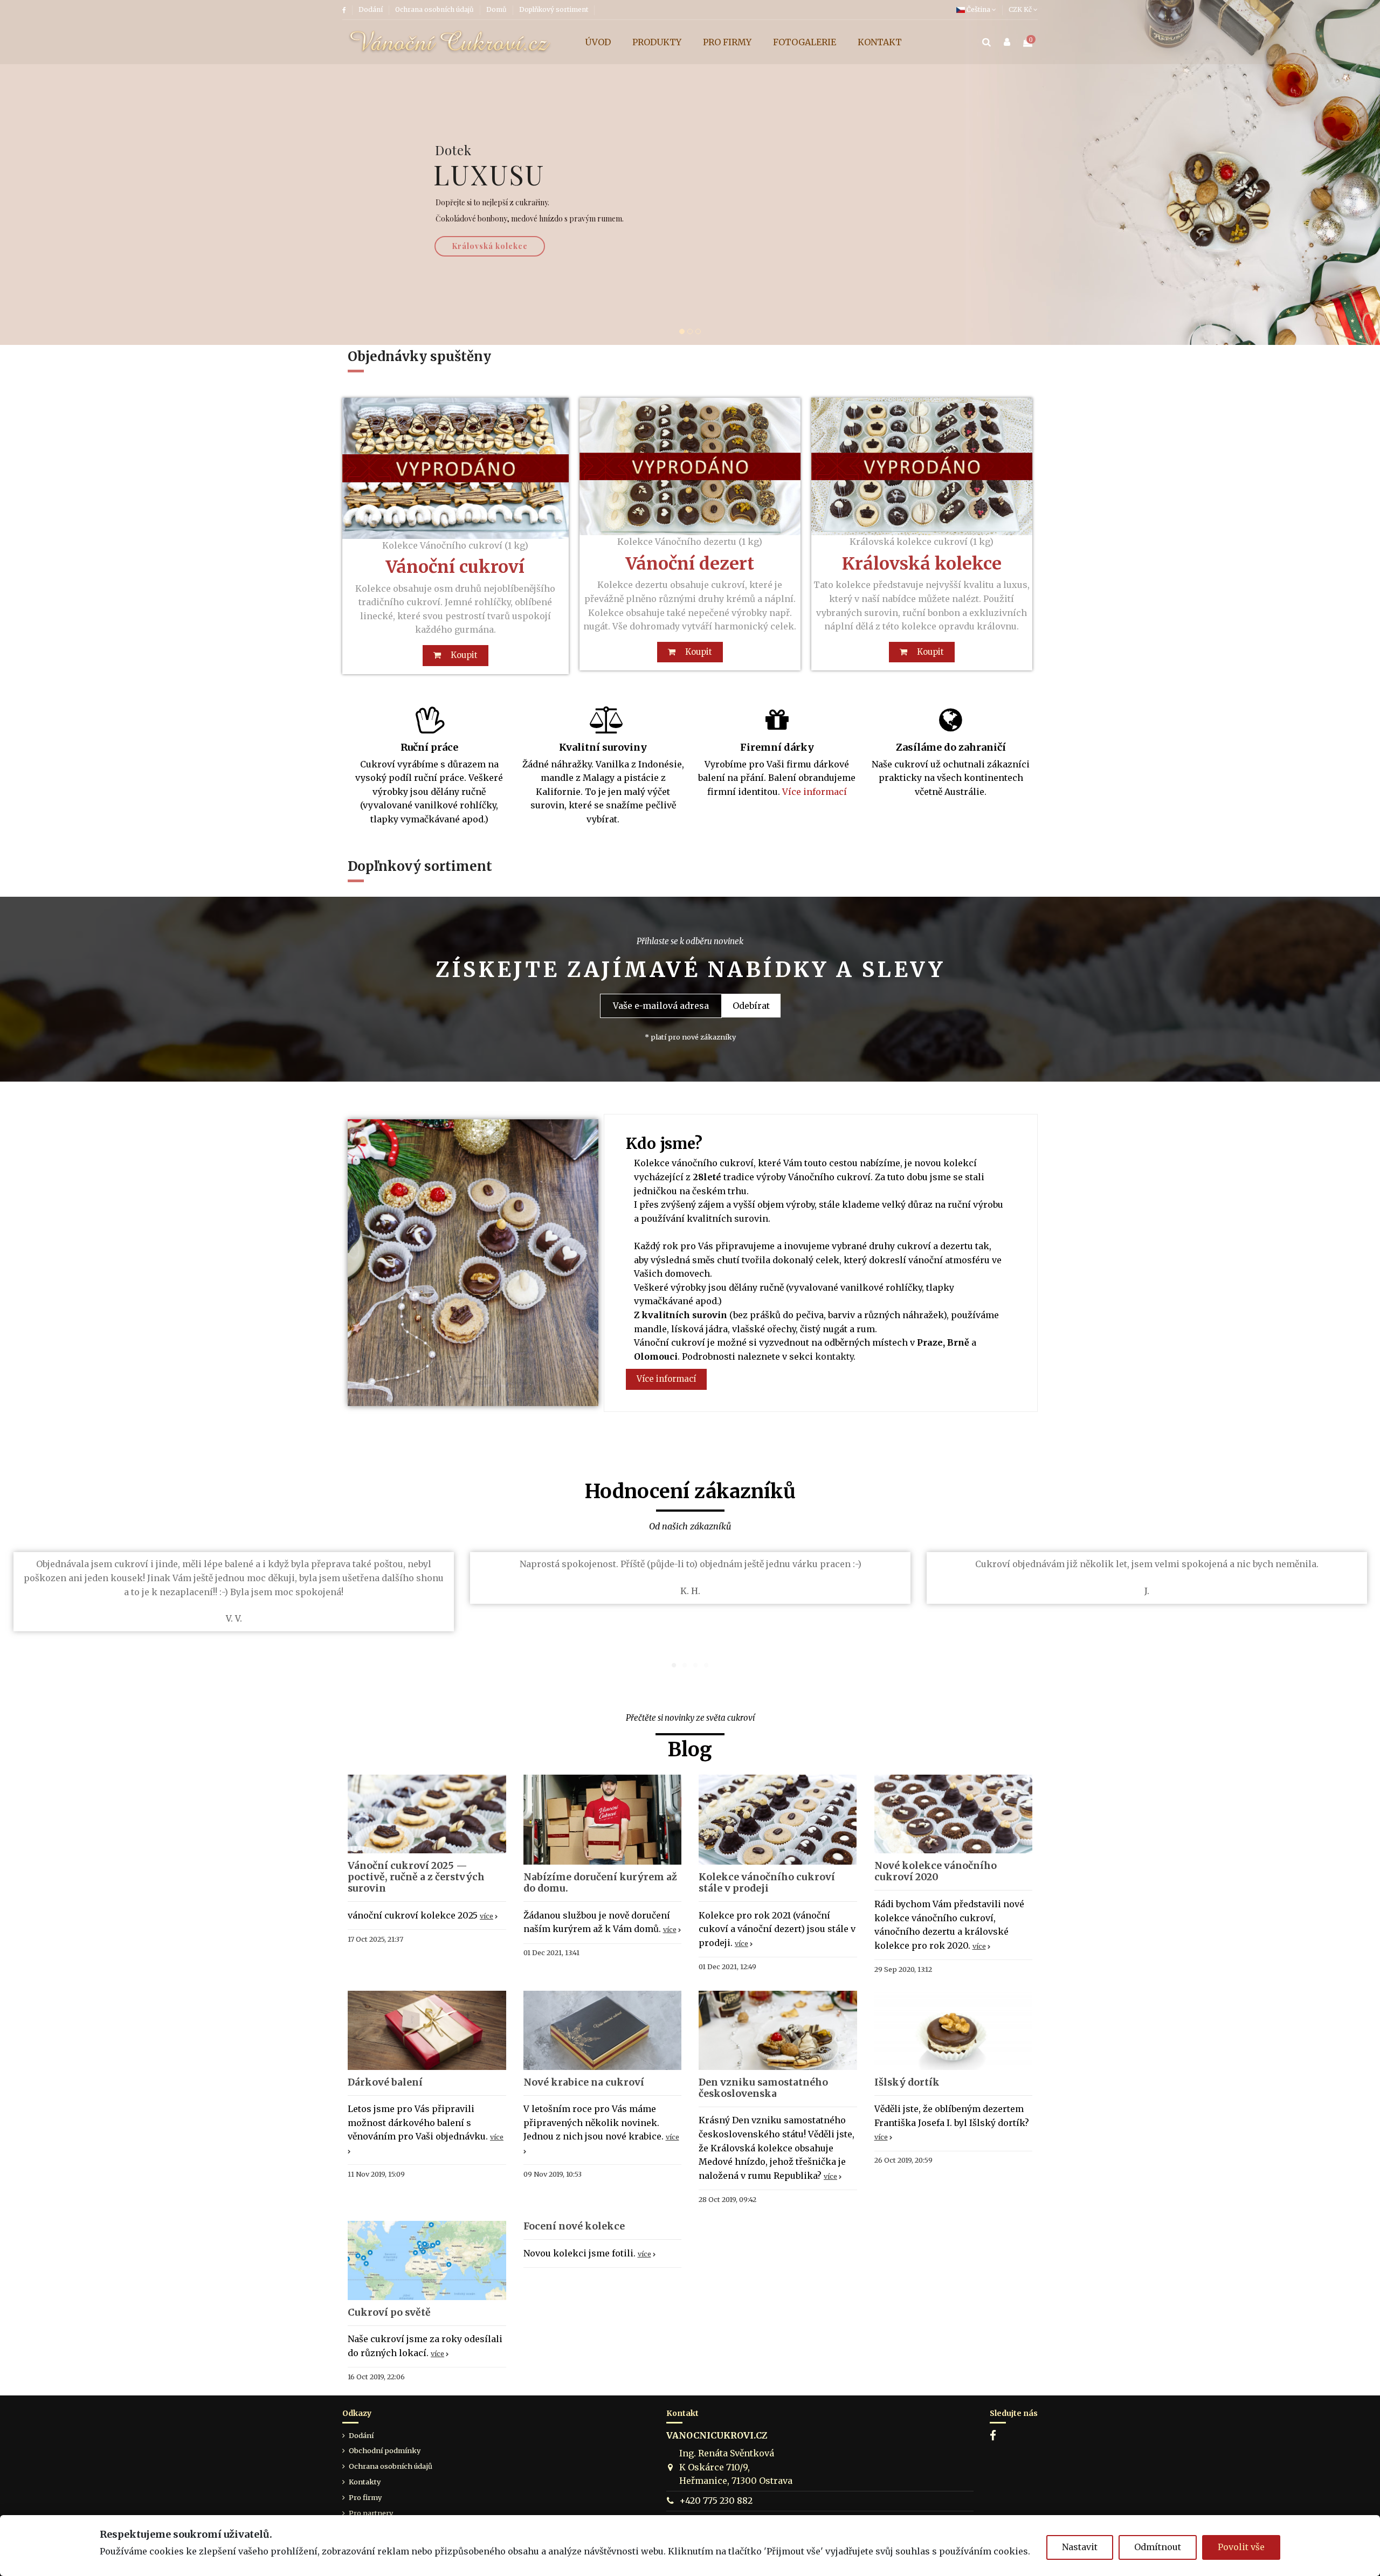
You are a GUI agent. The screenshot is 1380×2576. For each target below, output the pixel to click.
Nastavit (1080, 2547)
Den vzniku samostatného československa (763, 2088)
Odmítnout (1158, 2547)
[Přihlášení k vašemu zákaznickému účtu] (1007, 43)
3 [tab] (695, 1665)
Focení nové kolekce (574, 2226)
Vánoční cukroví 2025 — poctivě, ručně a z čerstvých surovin (416, 1877)
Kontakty (365, 2482)
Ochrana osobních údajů (435, 9)
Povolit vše (1241, 2547)
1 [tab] (674, 1665)
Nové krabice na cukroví (584, 2082)
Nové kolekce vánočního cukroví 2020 (936, 1871)
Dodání (371, 9)
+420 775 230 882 (716, 2501)
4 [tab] (706, 1665)
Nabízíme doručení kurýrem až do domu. (600, 1883)
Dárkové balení (385, 2082)
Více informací (815, 792)
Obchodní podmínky (385, 2450)
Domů (497, 9)
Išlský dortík (907, 2082)
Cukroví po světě (389, 2312)
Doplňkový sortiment (554, 9)
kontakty (834, 1356)
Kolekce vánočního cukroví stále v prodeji (767, 1883)
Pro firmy (365, 2497)
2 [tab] (685, 1665)
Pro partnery (371, 2513)
